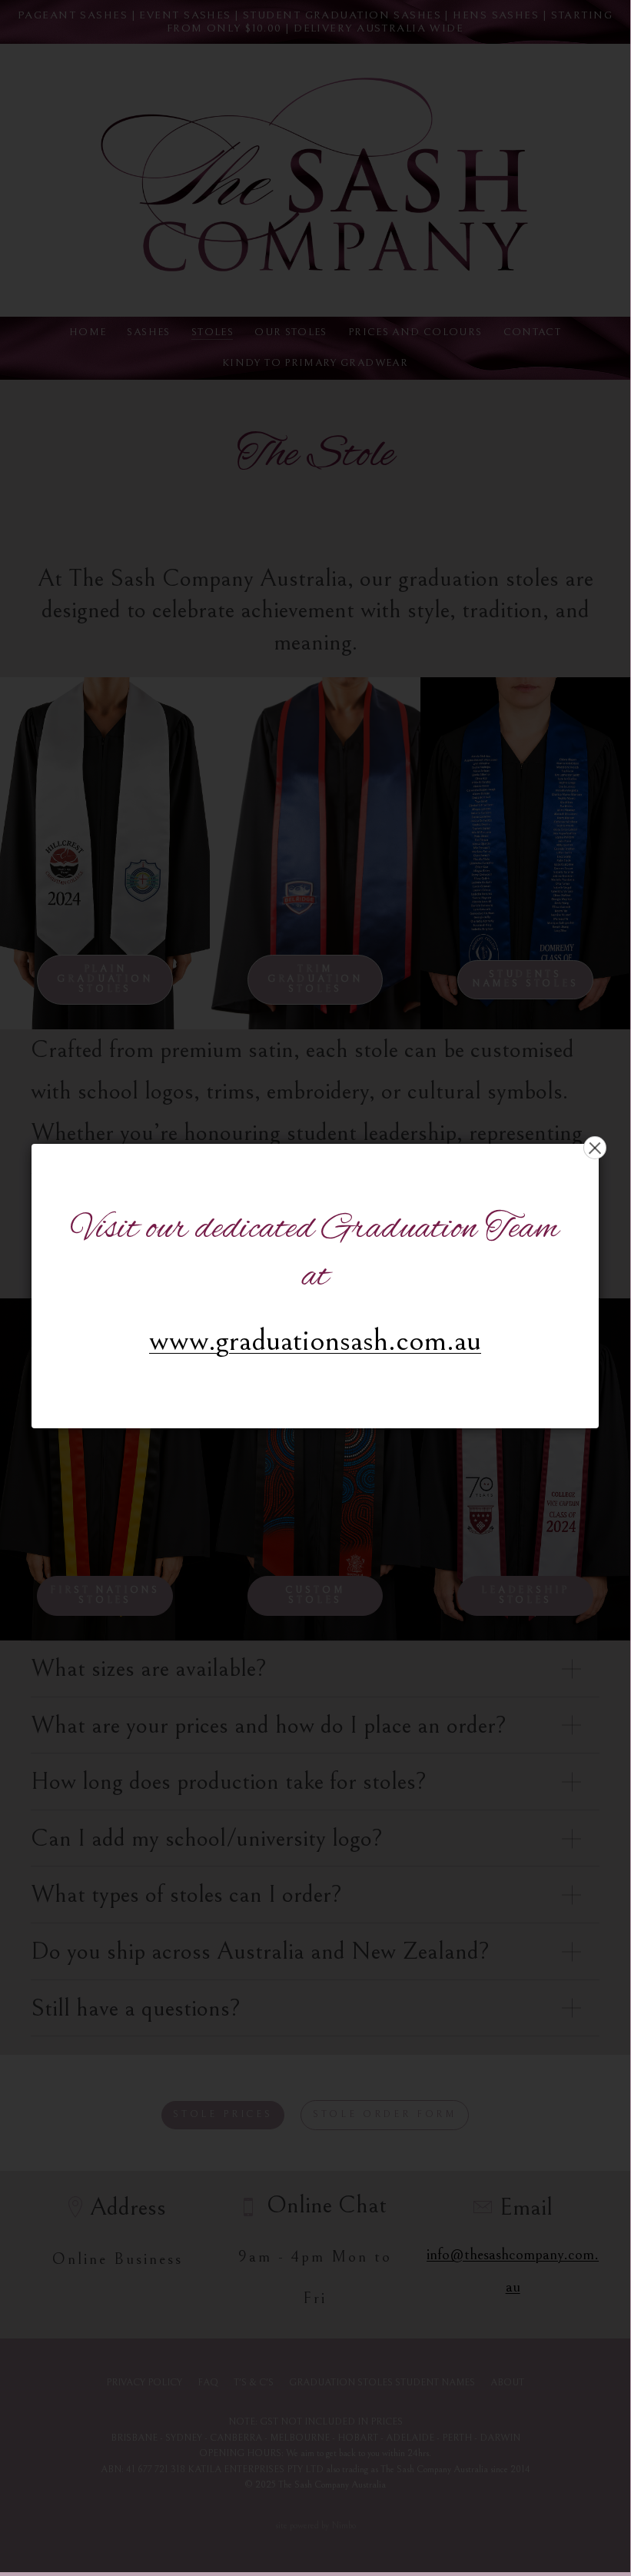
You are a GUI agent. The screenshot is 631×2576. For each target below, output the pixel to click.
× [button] (595, 1148)
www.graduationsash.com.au (315, 1340)
